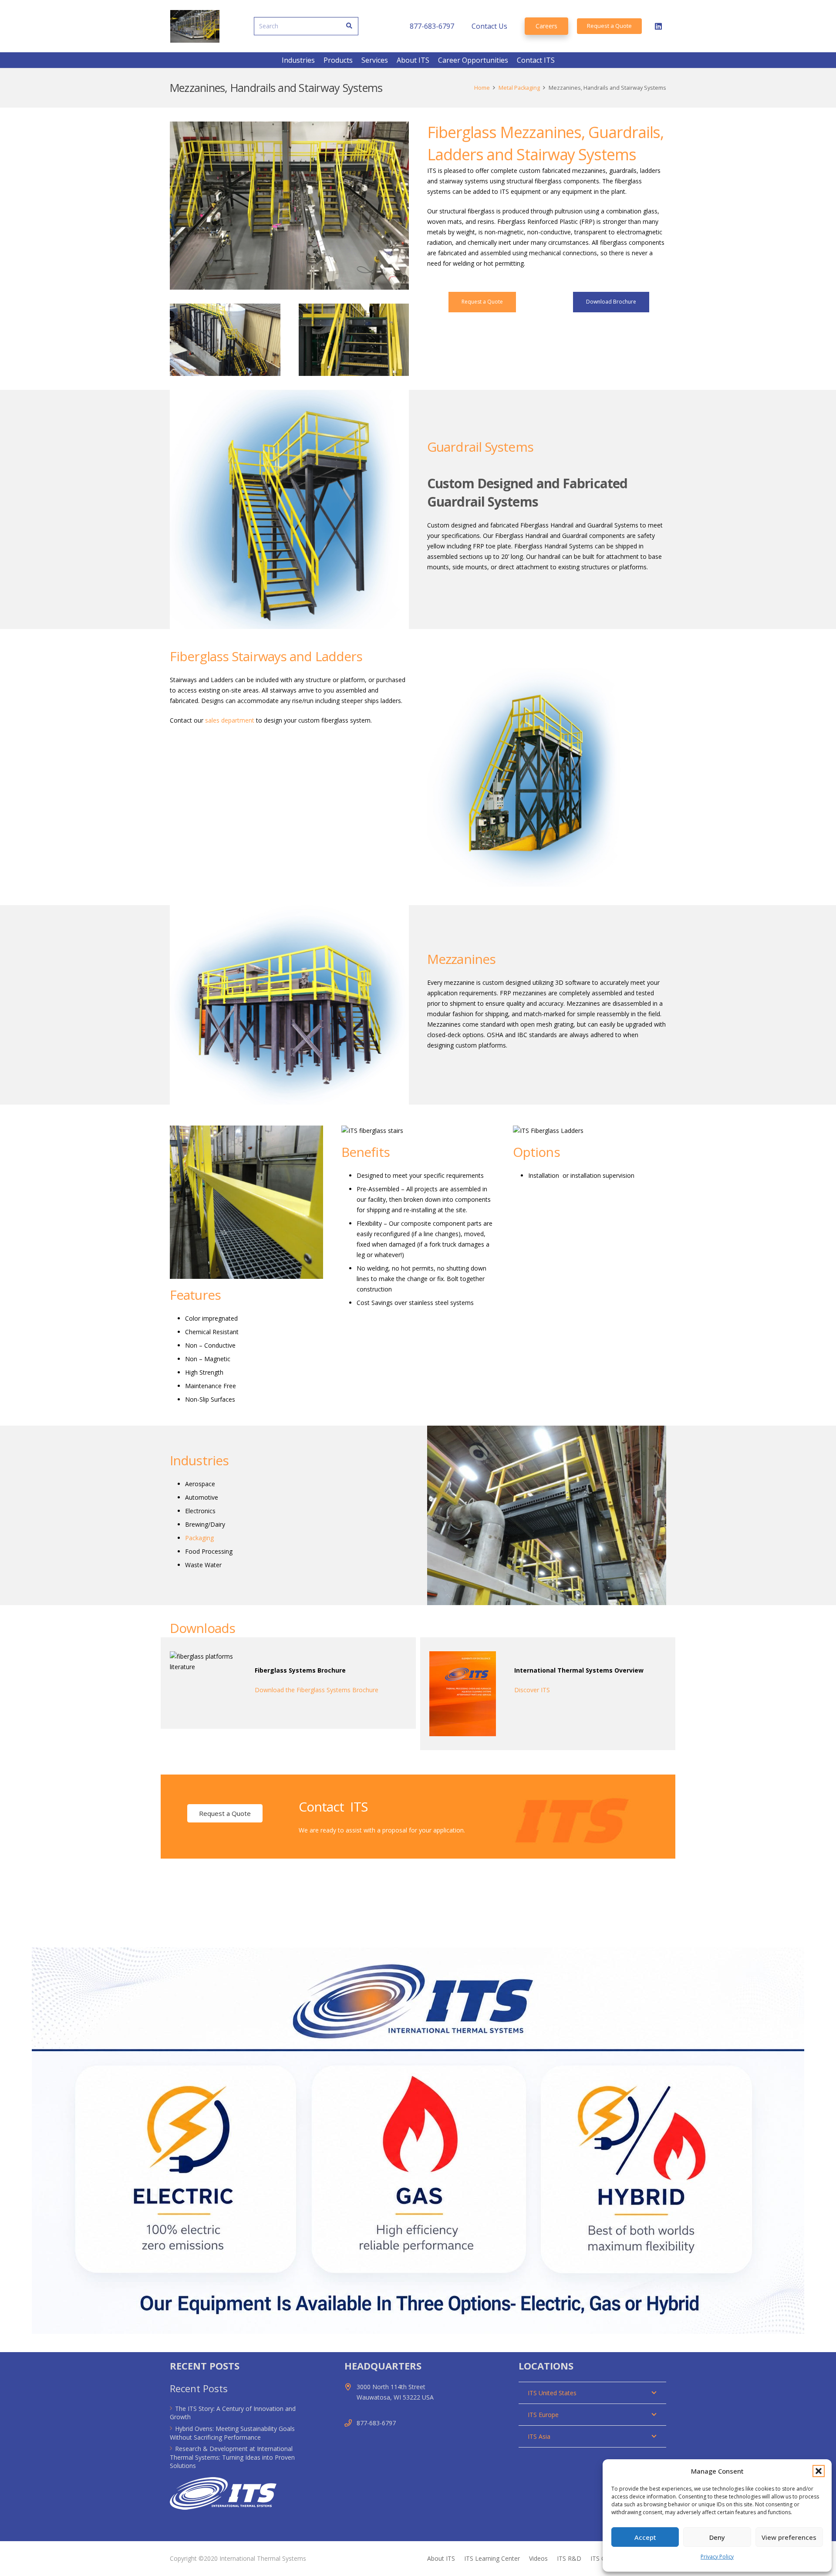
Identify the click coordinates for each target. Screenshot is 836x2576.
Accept (645, 2537)
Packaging (199, 1538)
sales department (230, 720)
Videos (538, 2558)
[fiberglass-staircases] (289, 206)
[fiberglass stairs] (225, 340)
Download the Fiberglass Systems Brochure (317, 1690)
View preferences (789, 2537)
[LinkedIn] (658, 26)
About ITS (441, 2558)
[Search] (349, 26)
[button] (819, 2471)
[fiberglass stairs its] (354, 340)
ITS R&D (569, 2558)
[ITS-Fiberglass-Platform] (547, 1515)
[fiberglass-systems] (203, 1662)
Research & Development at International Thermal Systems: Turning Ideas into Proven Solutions (232, 2457)
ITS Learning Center (492, 2558)
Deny (717, 2537)
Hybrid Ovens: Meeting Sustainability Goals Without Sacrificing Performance (232, 2433)
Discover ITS (532, 1690)
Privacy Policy (717, 2557)
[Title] (195, 26)
